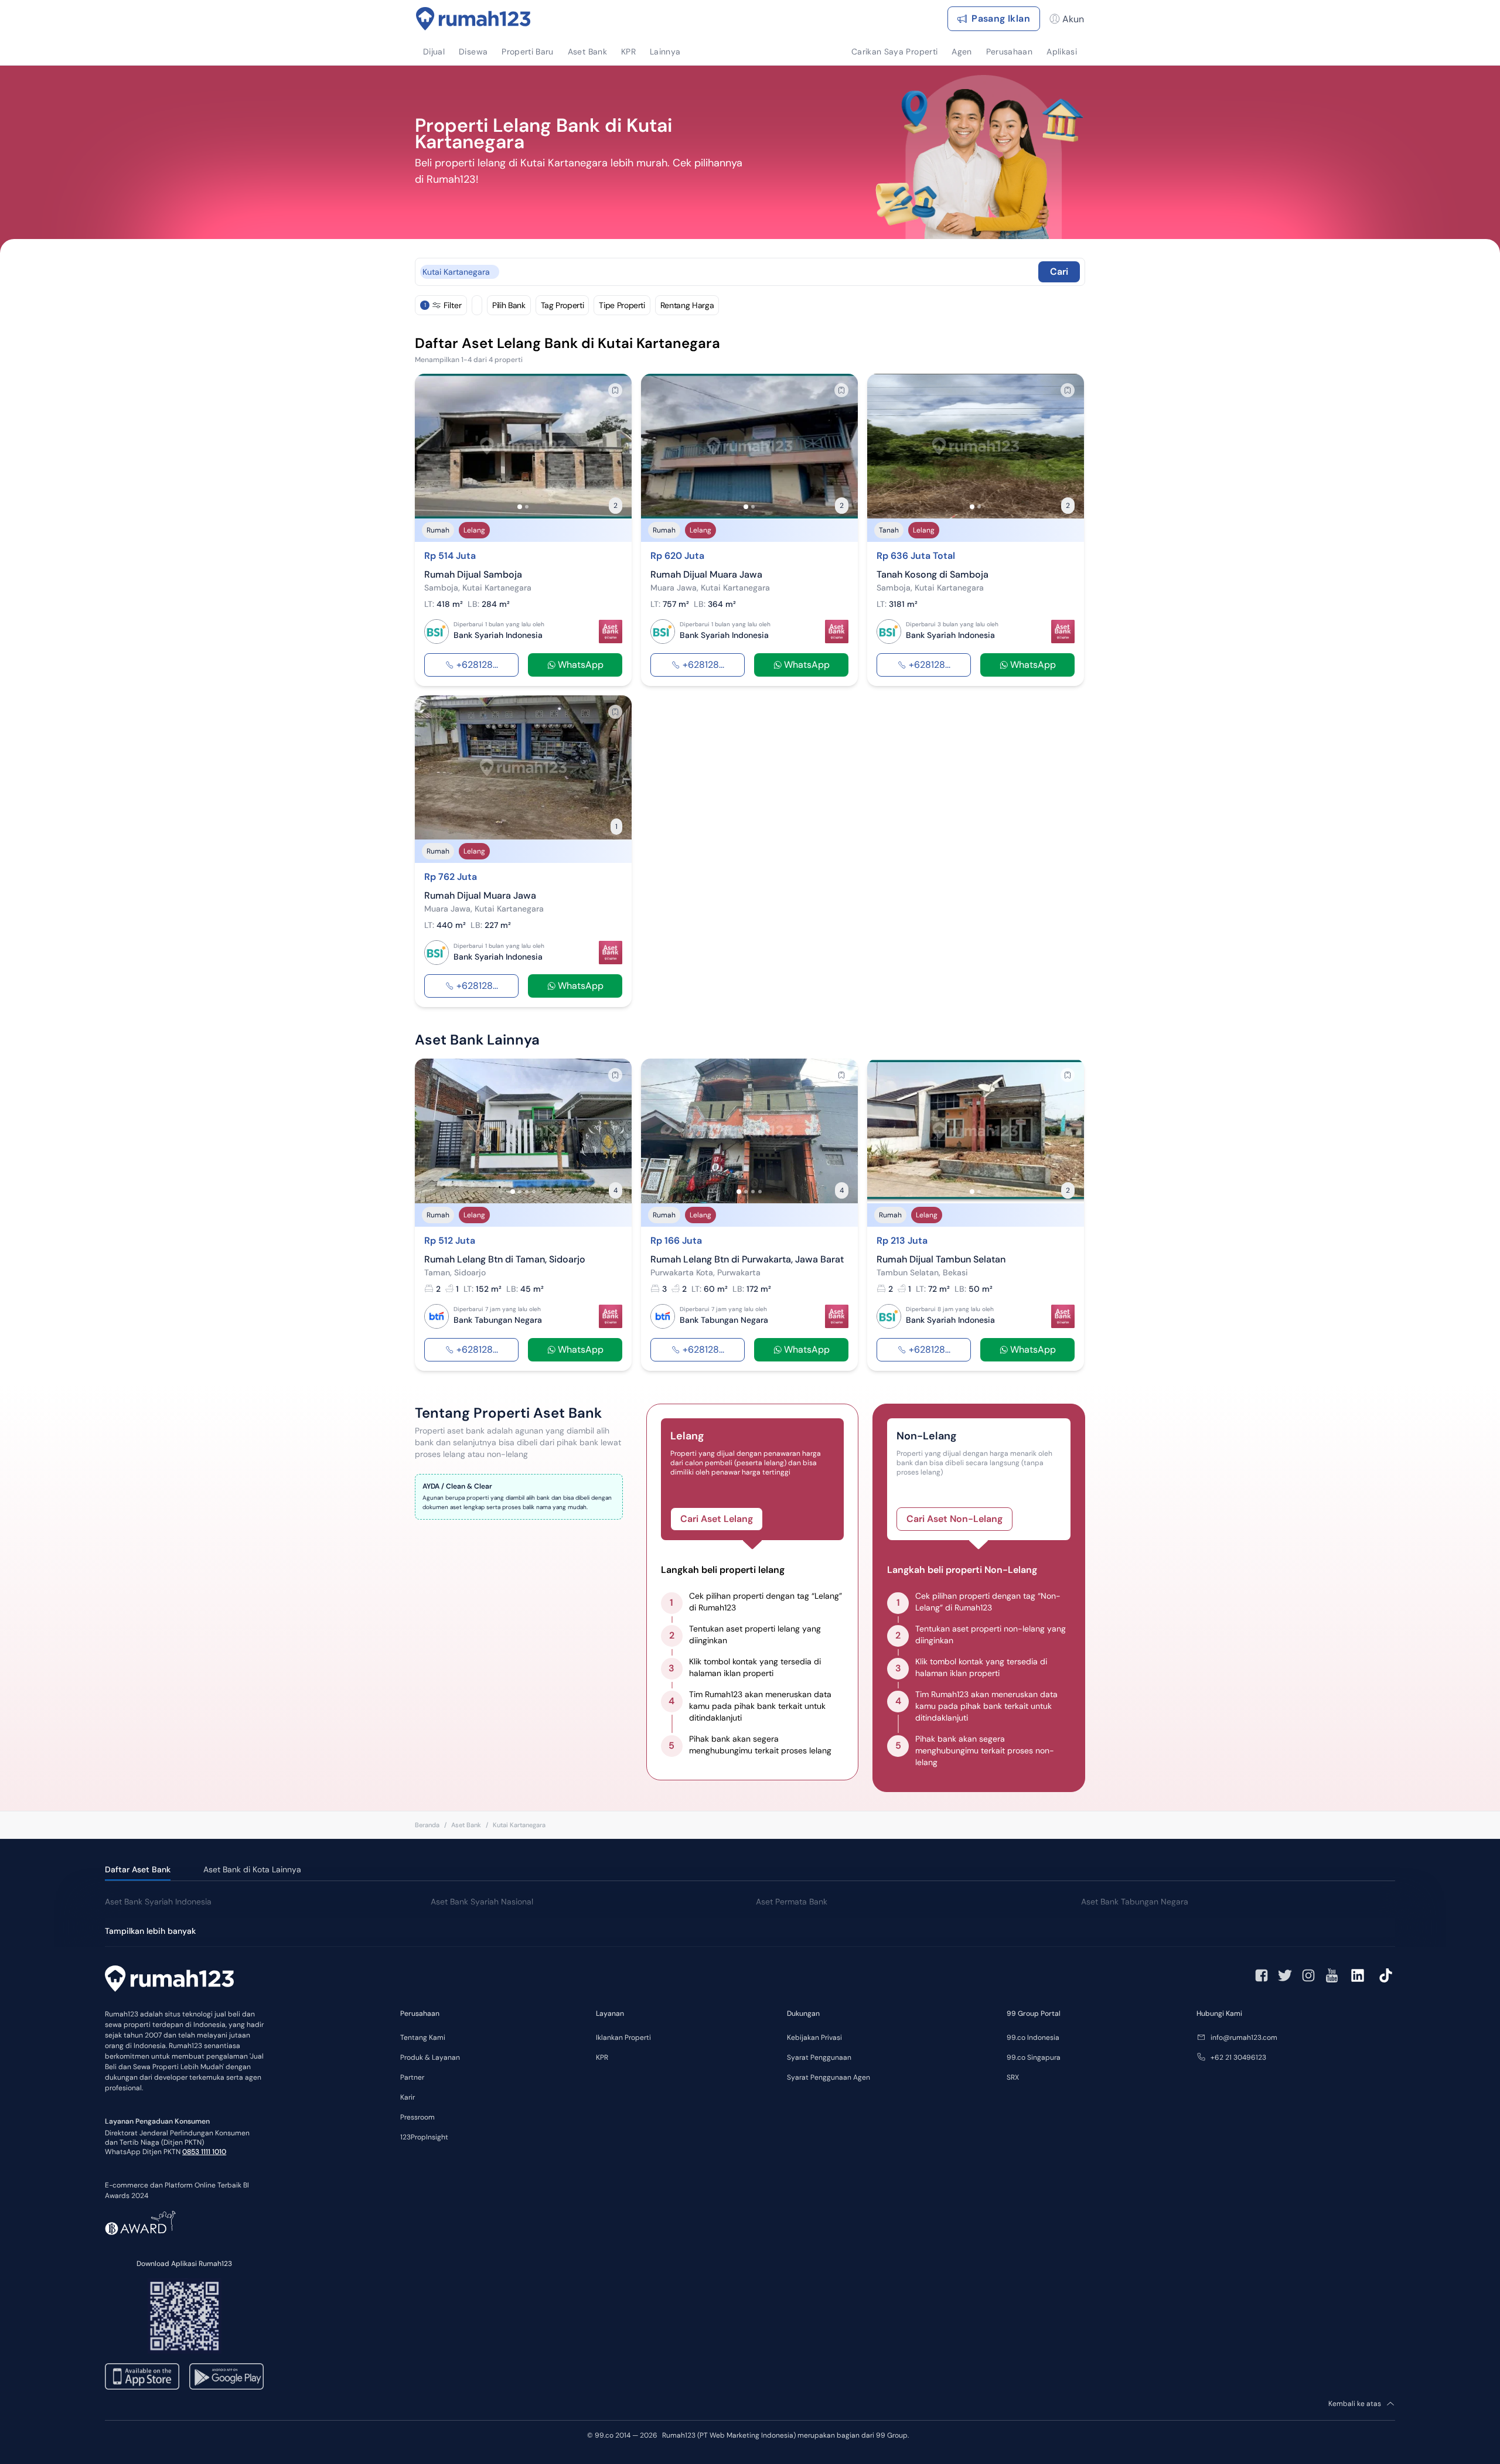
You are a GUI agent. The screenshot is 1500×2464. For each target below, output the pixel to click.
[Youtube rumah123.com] (1332, 1975)
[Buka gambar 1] (520, 507)
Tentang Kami (423, 2038)
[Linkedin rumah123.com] (1358, 1975)
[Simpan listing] (615, 390)
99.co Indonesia (1033, 2038)
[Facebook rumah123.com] (1262, 1975)
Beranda (427, 1825)
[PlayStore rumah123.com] (226, 2376)
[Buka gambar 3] (527, 1192)
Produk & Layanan (430, 2057)
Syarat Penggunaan (819, 2057)
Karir (408, 2097)
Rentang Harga (687, 305)
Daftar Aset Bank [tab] (138, 1869)
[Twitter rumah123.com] (1285, 1975)
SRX (1013, 2077)
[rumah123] (169, 1980)
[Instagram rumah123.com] (1308, 1975)
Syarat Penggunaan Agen (829, 2077)
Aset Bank (466, 1825)
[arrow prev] (436, 446)
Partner (412, 2077)
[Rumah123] (473, 19)
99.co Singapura (1034, 2057)
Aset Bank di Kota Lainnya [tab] (252, 1869)
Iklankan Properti (623, 2038)
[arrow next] (611, 446)
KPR (602, 2057)
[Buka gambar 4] (534, 1192)
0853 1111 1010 (204, 2152)
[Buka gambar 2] (527, 507)
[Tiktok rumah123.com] (1386, 1975)
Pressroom (417, 2117)
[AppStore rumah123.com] (142, 2376)
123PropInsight (424, 2137)
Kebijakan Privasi (814, 2038)
